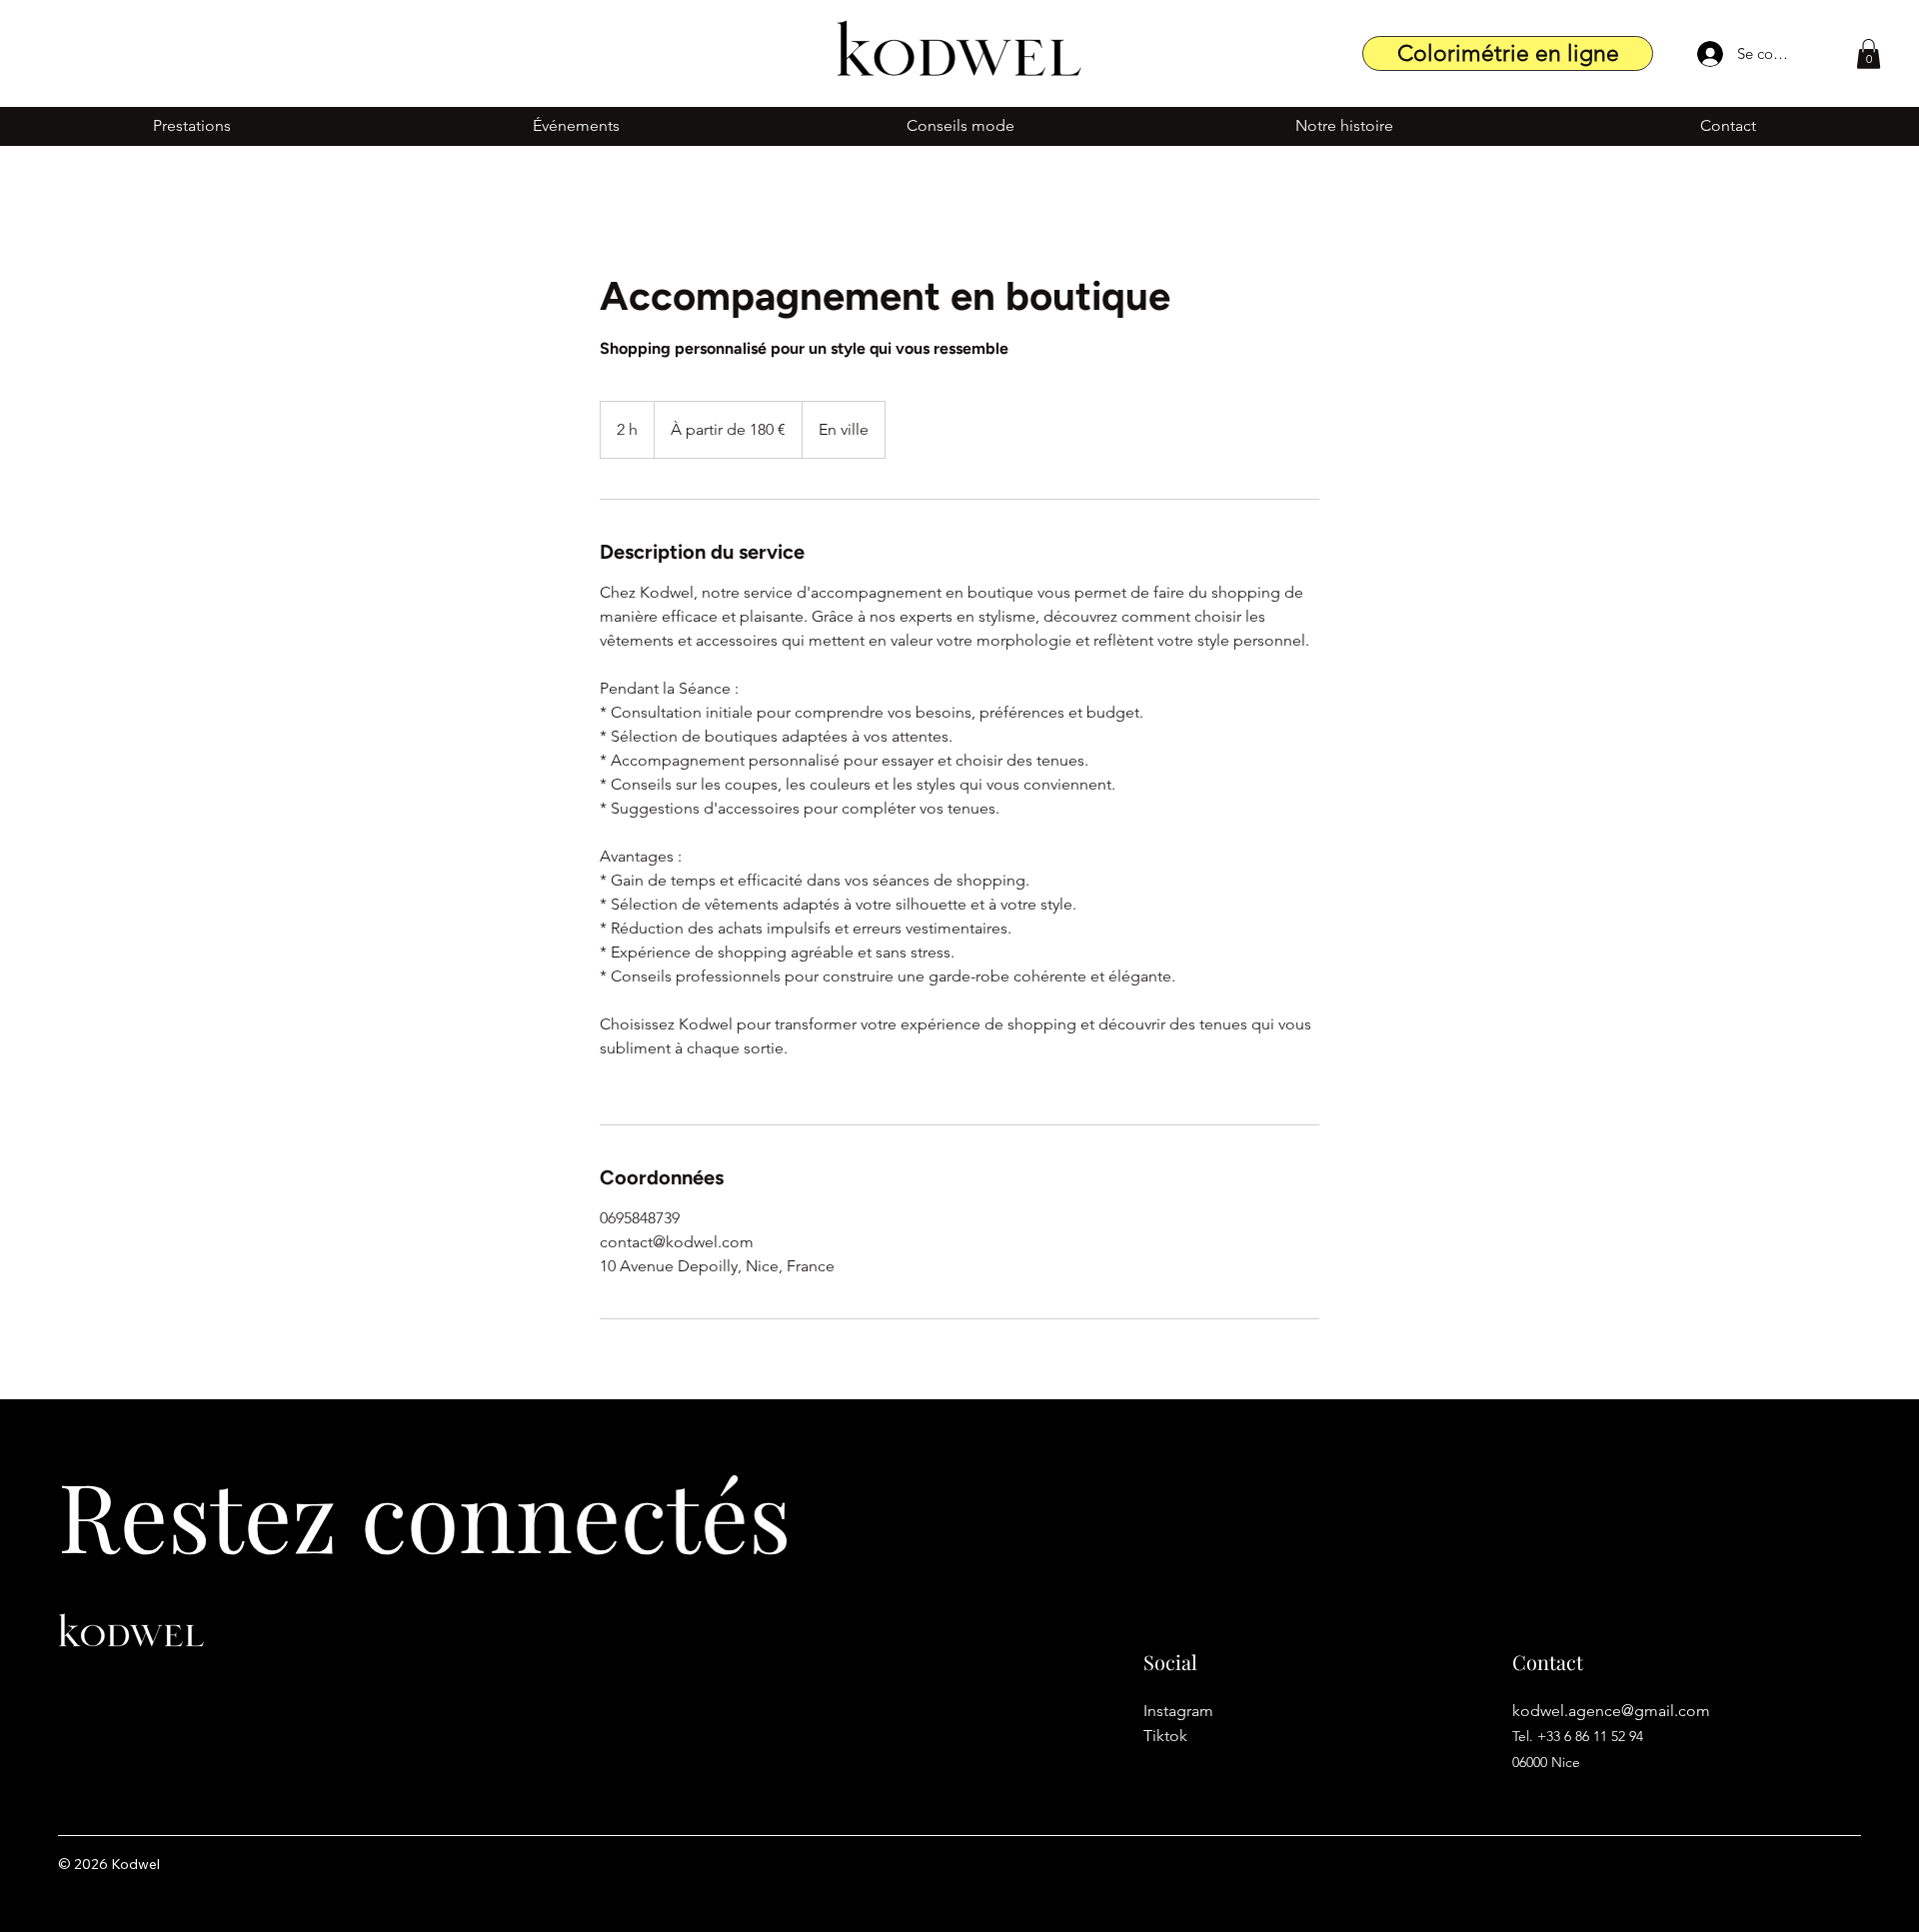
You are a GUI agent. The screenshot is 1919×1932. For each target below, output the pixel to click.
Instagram (1180, 1711)
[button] (1869, 54)
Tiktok (1165, 1736)
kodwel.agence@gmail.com (1611, 1711)
